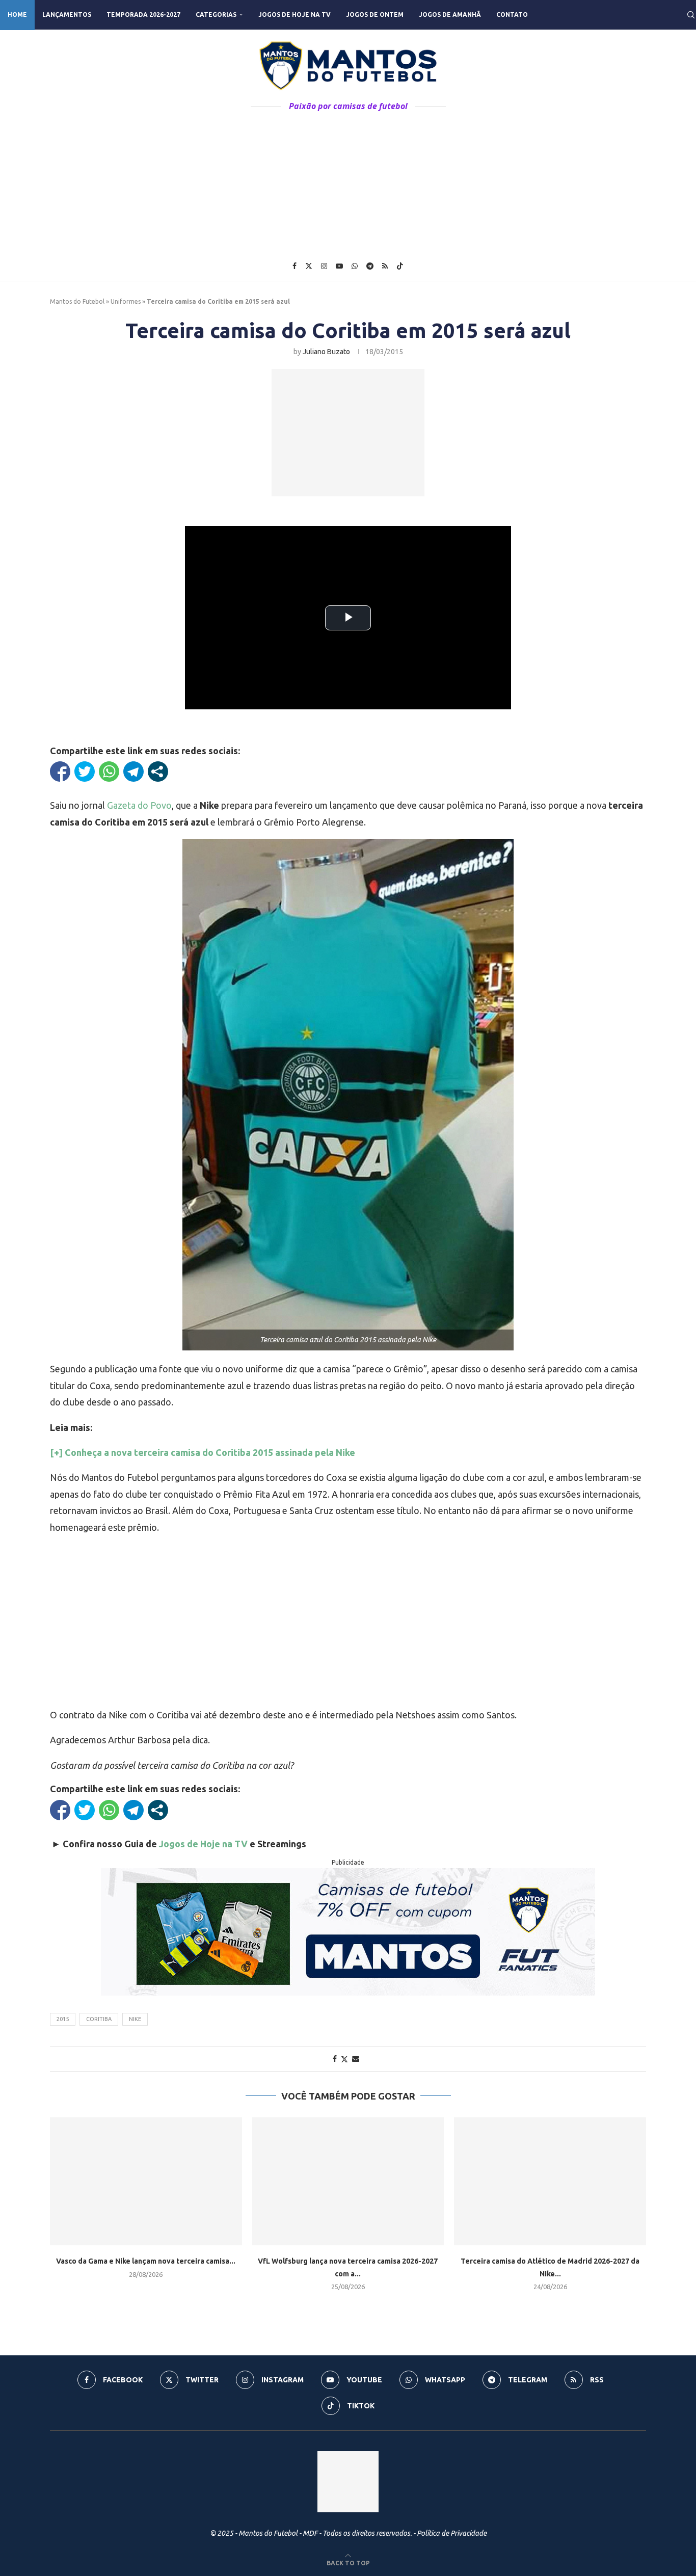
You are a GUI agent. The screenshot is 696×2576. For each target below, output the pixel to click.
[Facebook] (295, 266)
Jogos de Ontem (375, 15)
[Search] (691, 15)
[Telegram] (370, 266)
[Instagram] (324, 266)
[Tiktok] (400, 266)
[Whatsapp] (355, 266)
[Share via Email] (356, 2059)
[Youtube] (339, 266)
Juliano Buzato (326, 352)
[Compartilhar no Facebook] (60, 772)
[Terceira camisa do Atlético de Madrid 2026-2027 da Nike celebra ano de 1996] (550, 2181)
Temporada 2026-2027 (143, 15)
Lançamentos (67, 15)
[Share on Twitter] (344, 2059)
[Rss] (385, 266)
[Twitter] (309, 266)
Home (17, 15)
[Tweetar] (85, 772)
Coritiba (99, 2019)
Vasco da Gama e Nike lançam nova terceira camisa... (146, 2261)
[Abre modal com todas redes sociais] (158, 772)
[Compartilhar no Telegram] (133, 772)
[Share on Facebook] (335, 2059)
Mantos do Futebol (77, 301)
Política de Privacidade (452, 2533)
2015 (63, 2019)
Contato (512, 15)
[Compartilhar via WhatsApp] (109, 772)
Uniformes (126, 301)
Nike (135, 2019)
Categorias (216, 15)
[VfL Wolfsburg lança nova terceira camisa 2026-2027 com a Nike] (348, 2181)
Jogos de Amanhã (450, 15)
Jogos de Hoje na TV (295, 15)
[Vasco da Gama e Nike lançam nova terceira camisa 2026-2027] (146, 2181)
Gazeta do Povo (139, 805)
